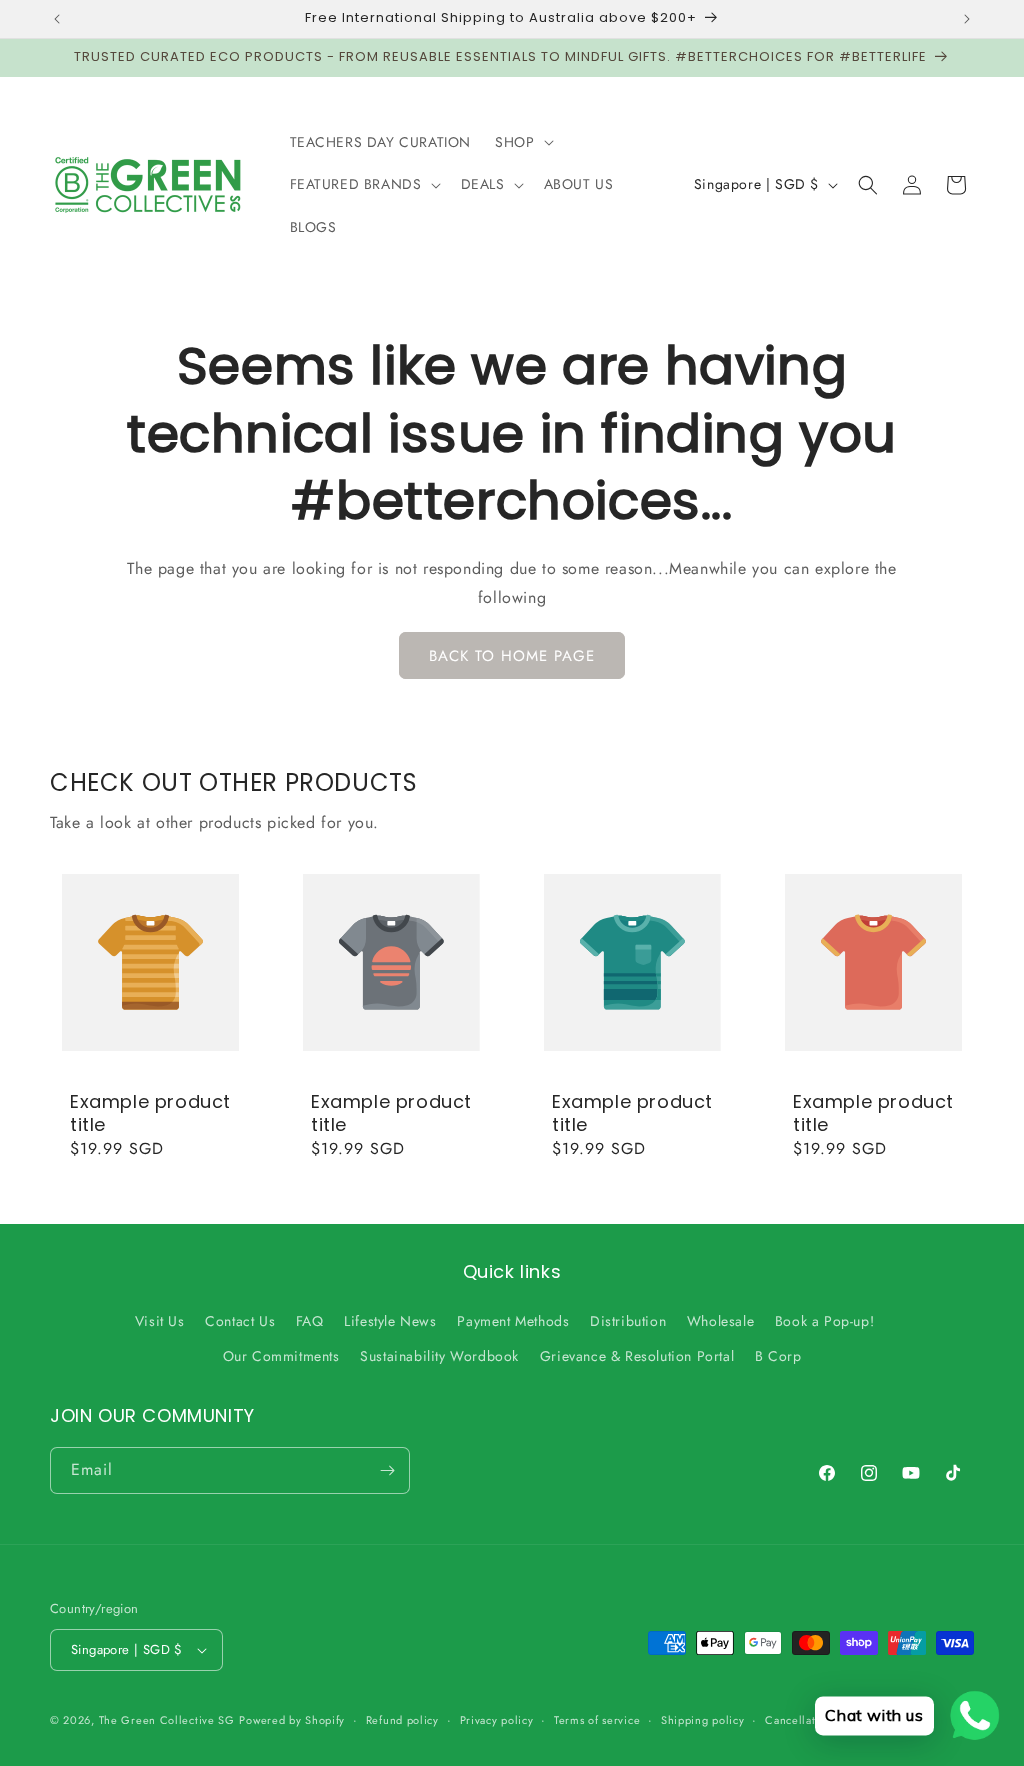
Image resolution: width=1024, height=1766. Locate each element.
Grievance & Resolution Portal (637, 1356)
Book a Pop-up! (824, 1321)
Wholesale (720, 1321)
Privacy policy (497, 1720)
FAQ (310, 1321)
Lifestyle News (390, 1321)
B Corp (778, 1356)
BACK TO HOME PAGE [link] (512, 656)
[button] (522, 142)
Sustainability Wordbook (439, 1356)
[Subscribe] (387, 1470)
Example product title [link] (150, 1113)
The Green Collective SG (167, 1720)
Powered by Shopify (292, 1720)
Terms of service (597, 1720)
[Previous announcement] (57, 19)
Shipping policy (703, 1720)
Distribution (628, 1321)
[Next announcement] (967, 19)
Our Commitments (281, 1356)
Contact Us (240, 1321)
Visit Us (160, 1321)
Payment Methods (513, 1321)
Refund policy (402, 1720)
